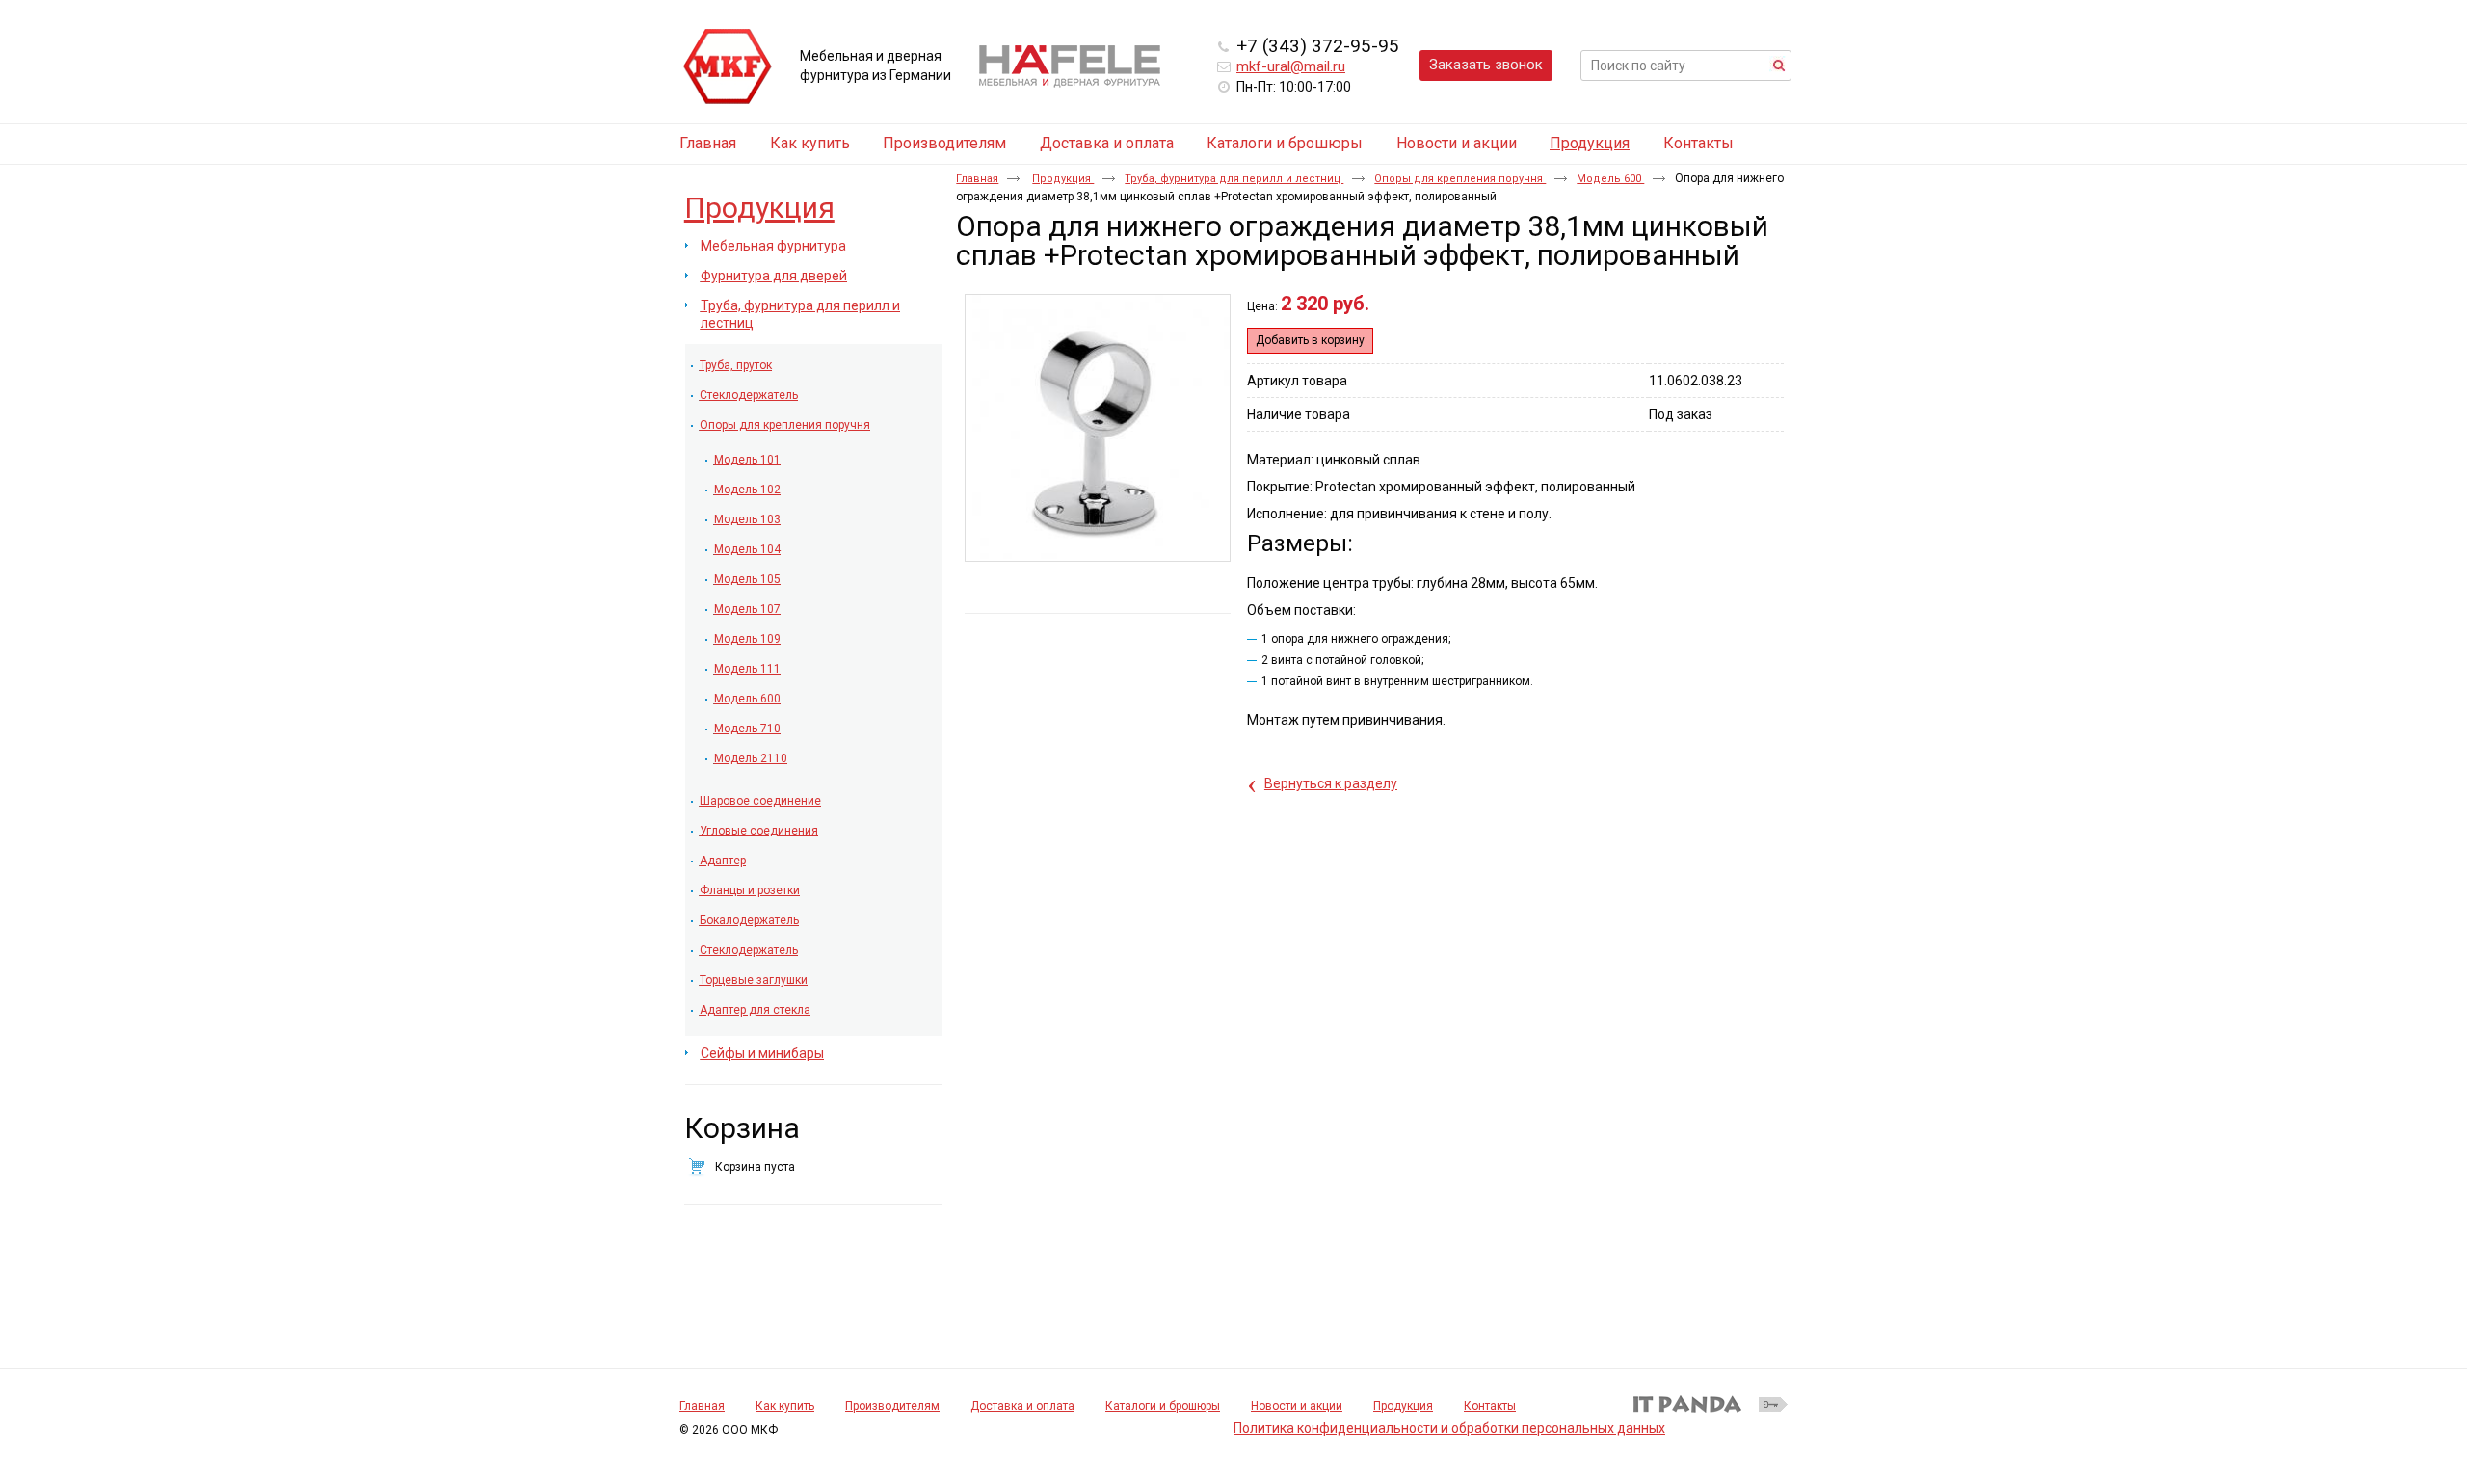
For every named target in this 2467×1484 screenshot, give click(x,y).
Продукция (1590, 143)
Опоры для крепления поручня (1460, 179)
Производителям (892, 1406)
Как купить (785, 1406)
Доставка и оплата (1022, 1406)
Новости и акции (1297, 1406)
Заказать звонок (1486, 65)
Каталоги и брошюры (1163, 1406)
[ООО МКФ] (728, 67)
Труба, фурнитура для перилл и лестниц (1234, 179)
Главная (977, 179)
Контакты (1490, 1406)
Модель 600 (1610, 179)
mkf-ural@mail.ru (1291, 66)
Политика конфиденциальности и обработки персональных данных (1449, 1428)
